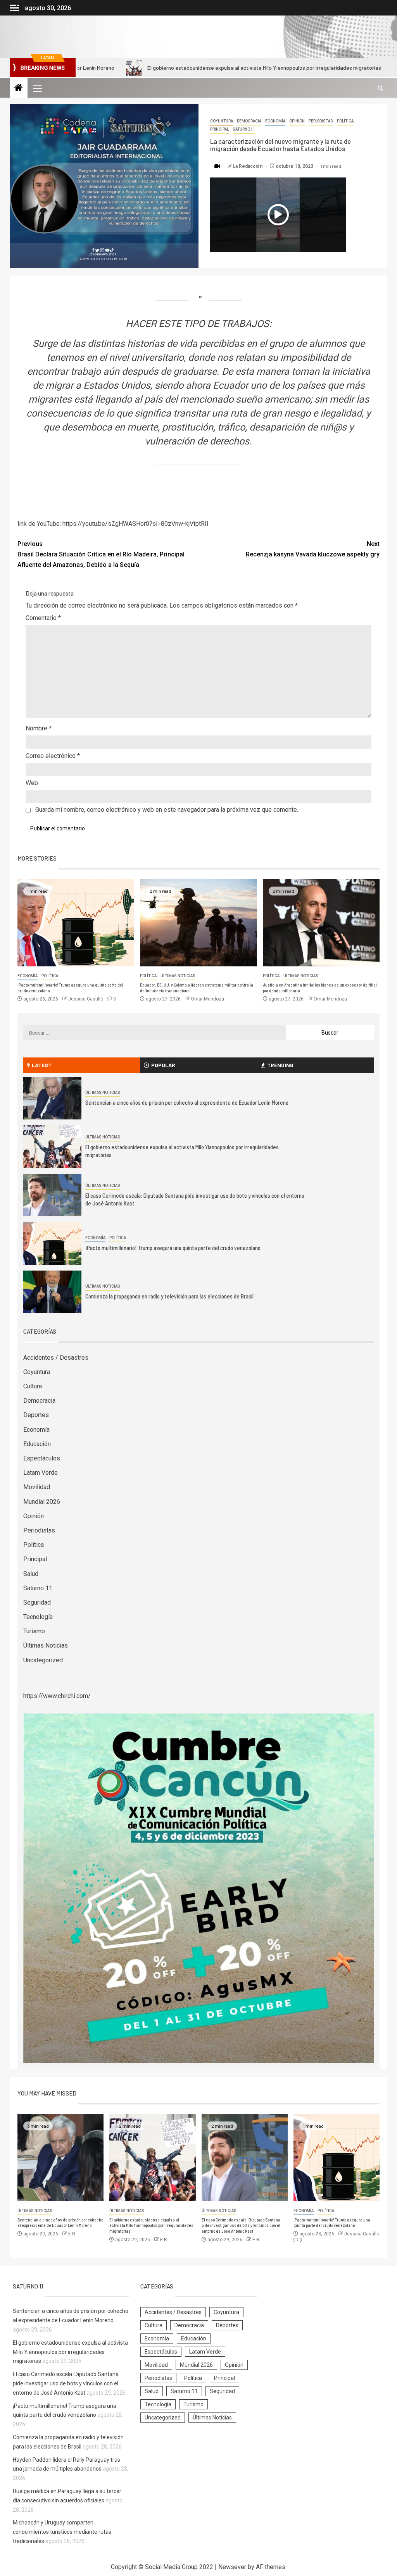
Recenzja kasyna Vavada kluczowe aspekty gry (313, 549)
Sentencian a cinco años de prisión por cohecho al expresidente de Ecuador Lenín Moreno (187, 1102)
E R (72, 2234)
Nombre (39, 728)
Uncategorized (43, 1660)
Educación (37, 1444)
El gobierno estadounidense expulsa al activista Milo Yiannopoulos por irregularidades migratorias (174, 68)
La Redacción (248, 166)
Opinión (297, 121)
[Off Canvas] (14, 8)
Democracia (249, 121)
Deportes (36, 1415)
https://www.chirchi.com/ (57, 1696)
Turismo (34, 1631)
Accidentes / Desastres (56, 1358)
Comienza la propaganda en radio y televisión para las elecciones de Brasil (169, 1296)
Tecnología (38, 1617)
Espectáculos (42, 1458)
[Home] (19, 88)
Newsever (232, 2567)
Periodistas (321, 121)
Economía (275, 121)
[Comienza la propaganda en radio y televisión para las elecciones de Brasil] (52, 1292)
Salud (31, 1574)
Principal (219, 129)
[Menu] (37, 88)
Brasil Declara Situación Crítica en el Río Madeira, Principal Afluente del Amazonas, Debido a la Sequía (101, 554)
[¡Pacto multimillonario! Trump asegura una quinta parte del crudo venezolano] (76, 923)
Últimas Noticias (178, 976)
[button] (37, 88)
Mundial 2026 (42, 1502)
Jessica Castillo (86, 999)
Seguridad (37, 1602)
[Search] (381, 88)
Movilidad (37, 1487)
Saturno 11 (244, 129)
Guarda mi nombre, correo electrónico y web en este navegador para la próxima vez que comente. (167, 810)
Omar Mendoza (207, 999)
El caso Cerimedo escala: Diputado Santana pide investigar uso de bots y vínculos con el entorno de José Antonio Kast (241, 2225)
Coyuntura (222, 121)
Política (345, 121)
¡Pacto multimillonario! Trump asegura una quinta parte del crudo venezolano (173, 1248)
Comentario (43, 618)
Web (32, 783)
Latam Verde (41, 1473)
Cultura (33, 1386)
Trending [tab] (280, 1065)
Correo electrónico (53, 756)
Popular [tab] (163, 1065)
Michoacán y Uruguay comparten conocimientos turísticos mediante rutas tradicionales (62, 2532)
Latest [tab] (42, 1065)
